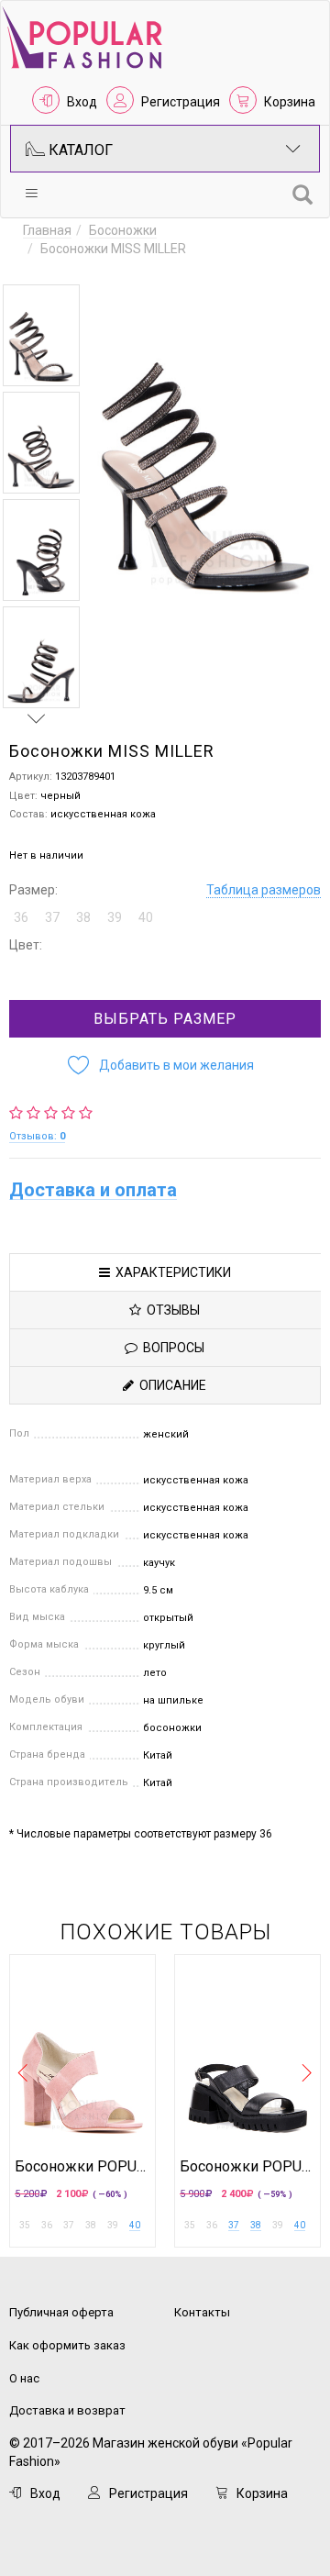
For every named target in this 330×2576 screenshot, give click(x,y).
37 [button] (52, 917)
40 (135, 2225)
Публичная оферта (61, 2312)
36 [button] (21, 917)
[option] (41, 335)
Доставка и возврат (67, 2410)
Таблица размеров (264, 890)
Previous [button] (37, 267)
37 (234, 2225)
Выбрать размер (165, 1019)
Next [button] (37, 718)
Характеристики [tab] (170, 1272)
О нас (24, 2378)
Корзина (290, 102)
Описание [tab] (170, 1385)
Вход (82, 102)
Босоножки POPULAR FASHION (82, 2167)
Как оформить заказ (67, 2345)
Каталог (79, 150)
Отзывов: (37, 1136)
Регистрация (181, 102)
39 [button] (115, 917)
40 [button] (146, 917)
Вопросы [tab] (171, 1348)
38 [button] (83, 917)
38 (256, 2225)
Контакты (202, 2312)
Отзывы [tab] (170, 1310)
